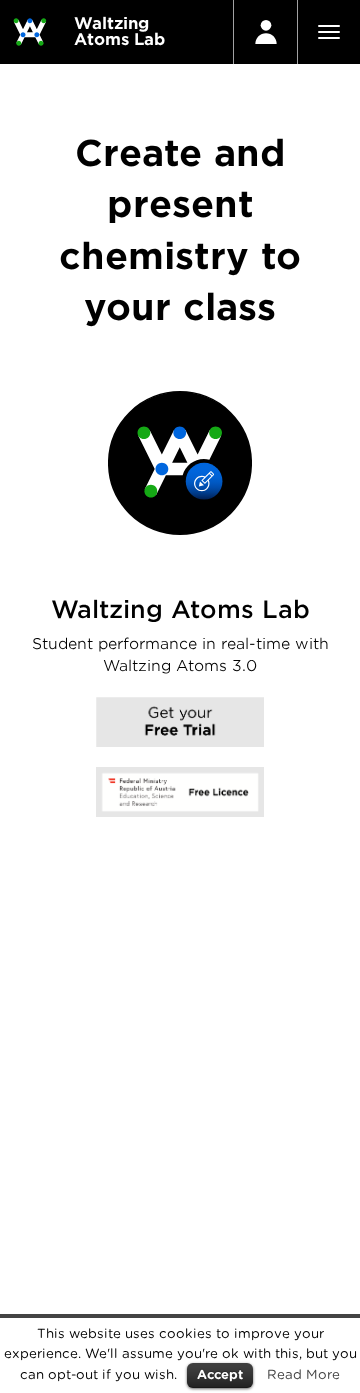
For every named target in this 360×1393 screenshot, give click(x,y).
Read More (303, 1374)
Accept (220, 1374)
